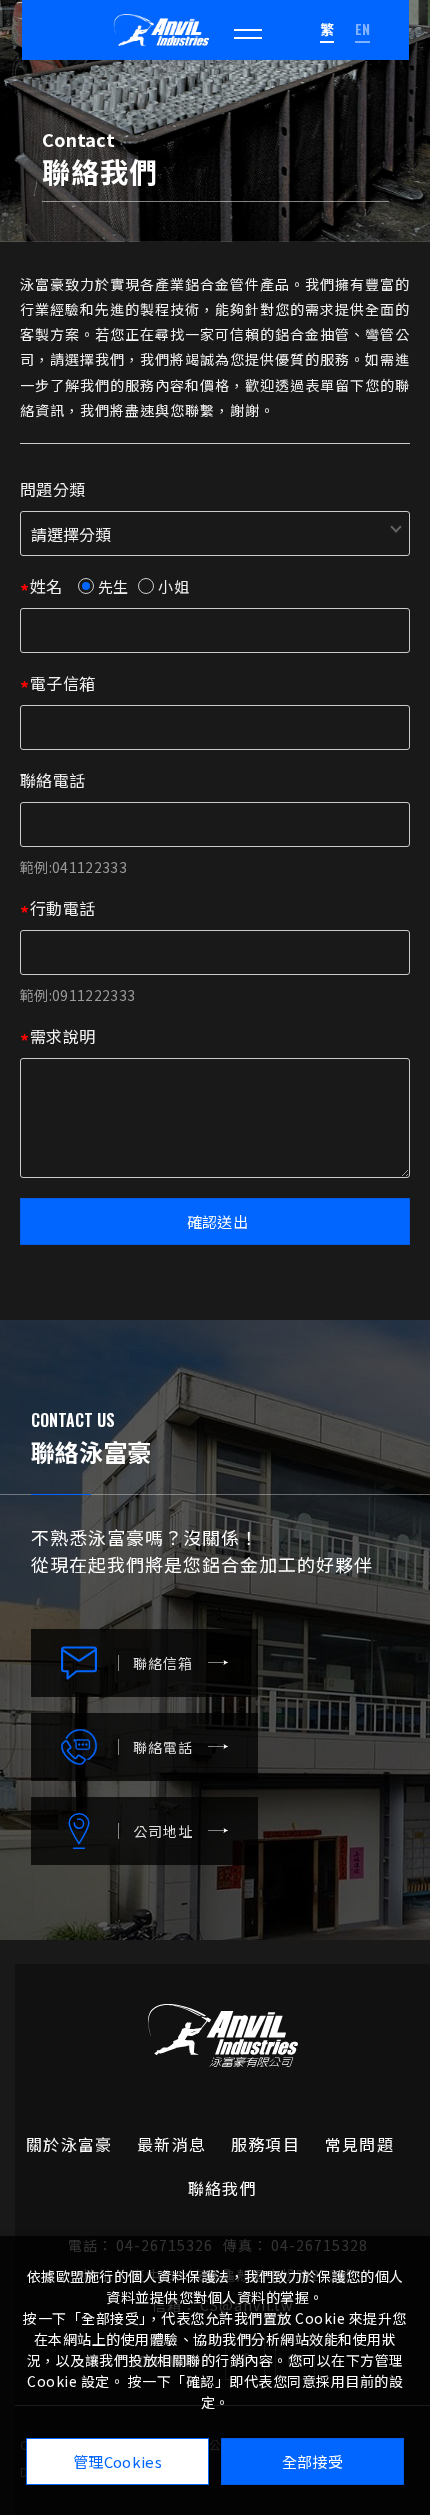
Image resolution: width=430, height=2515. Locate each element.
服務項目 (265, 2144)
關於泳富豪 (69, 2144)
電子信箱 (62, 683)
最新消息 (171, 2144)
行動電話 (62, 908)
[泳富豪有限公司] (161, 30)
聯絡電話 (52, 780)
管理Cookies (117, 2461)
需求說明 (62, 1036)
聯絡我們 (222, 2188)
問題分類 (52, 489)
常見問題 (359, 2144)
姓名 (46, 586)
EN (362, 28)
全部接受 (312, 2461)
